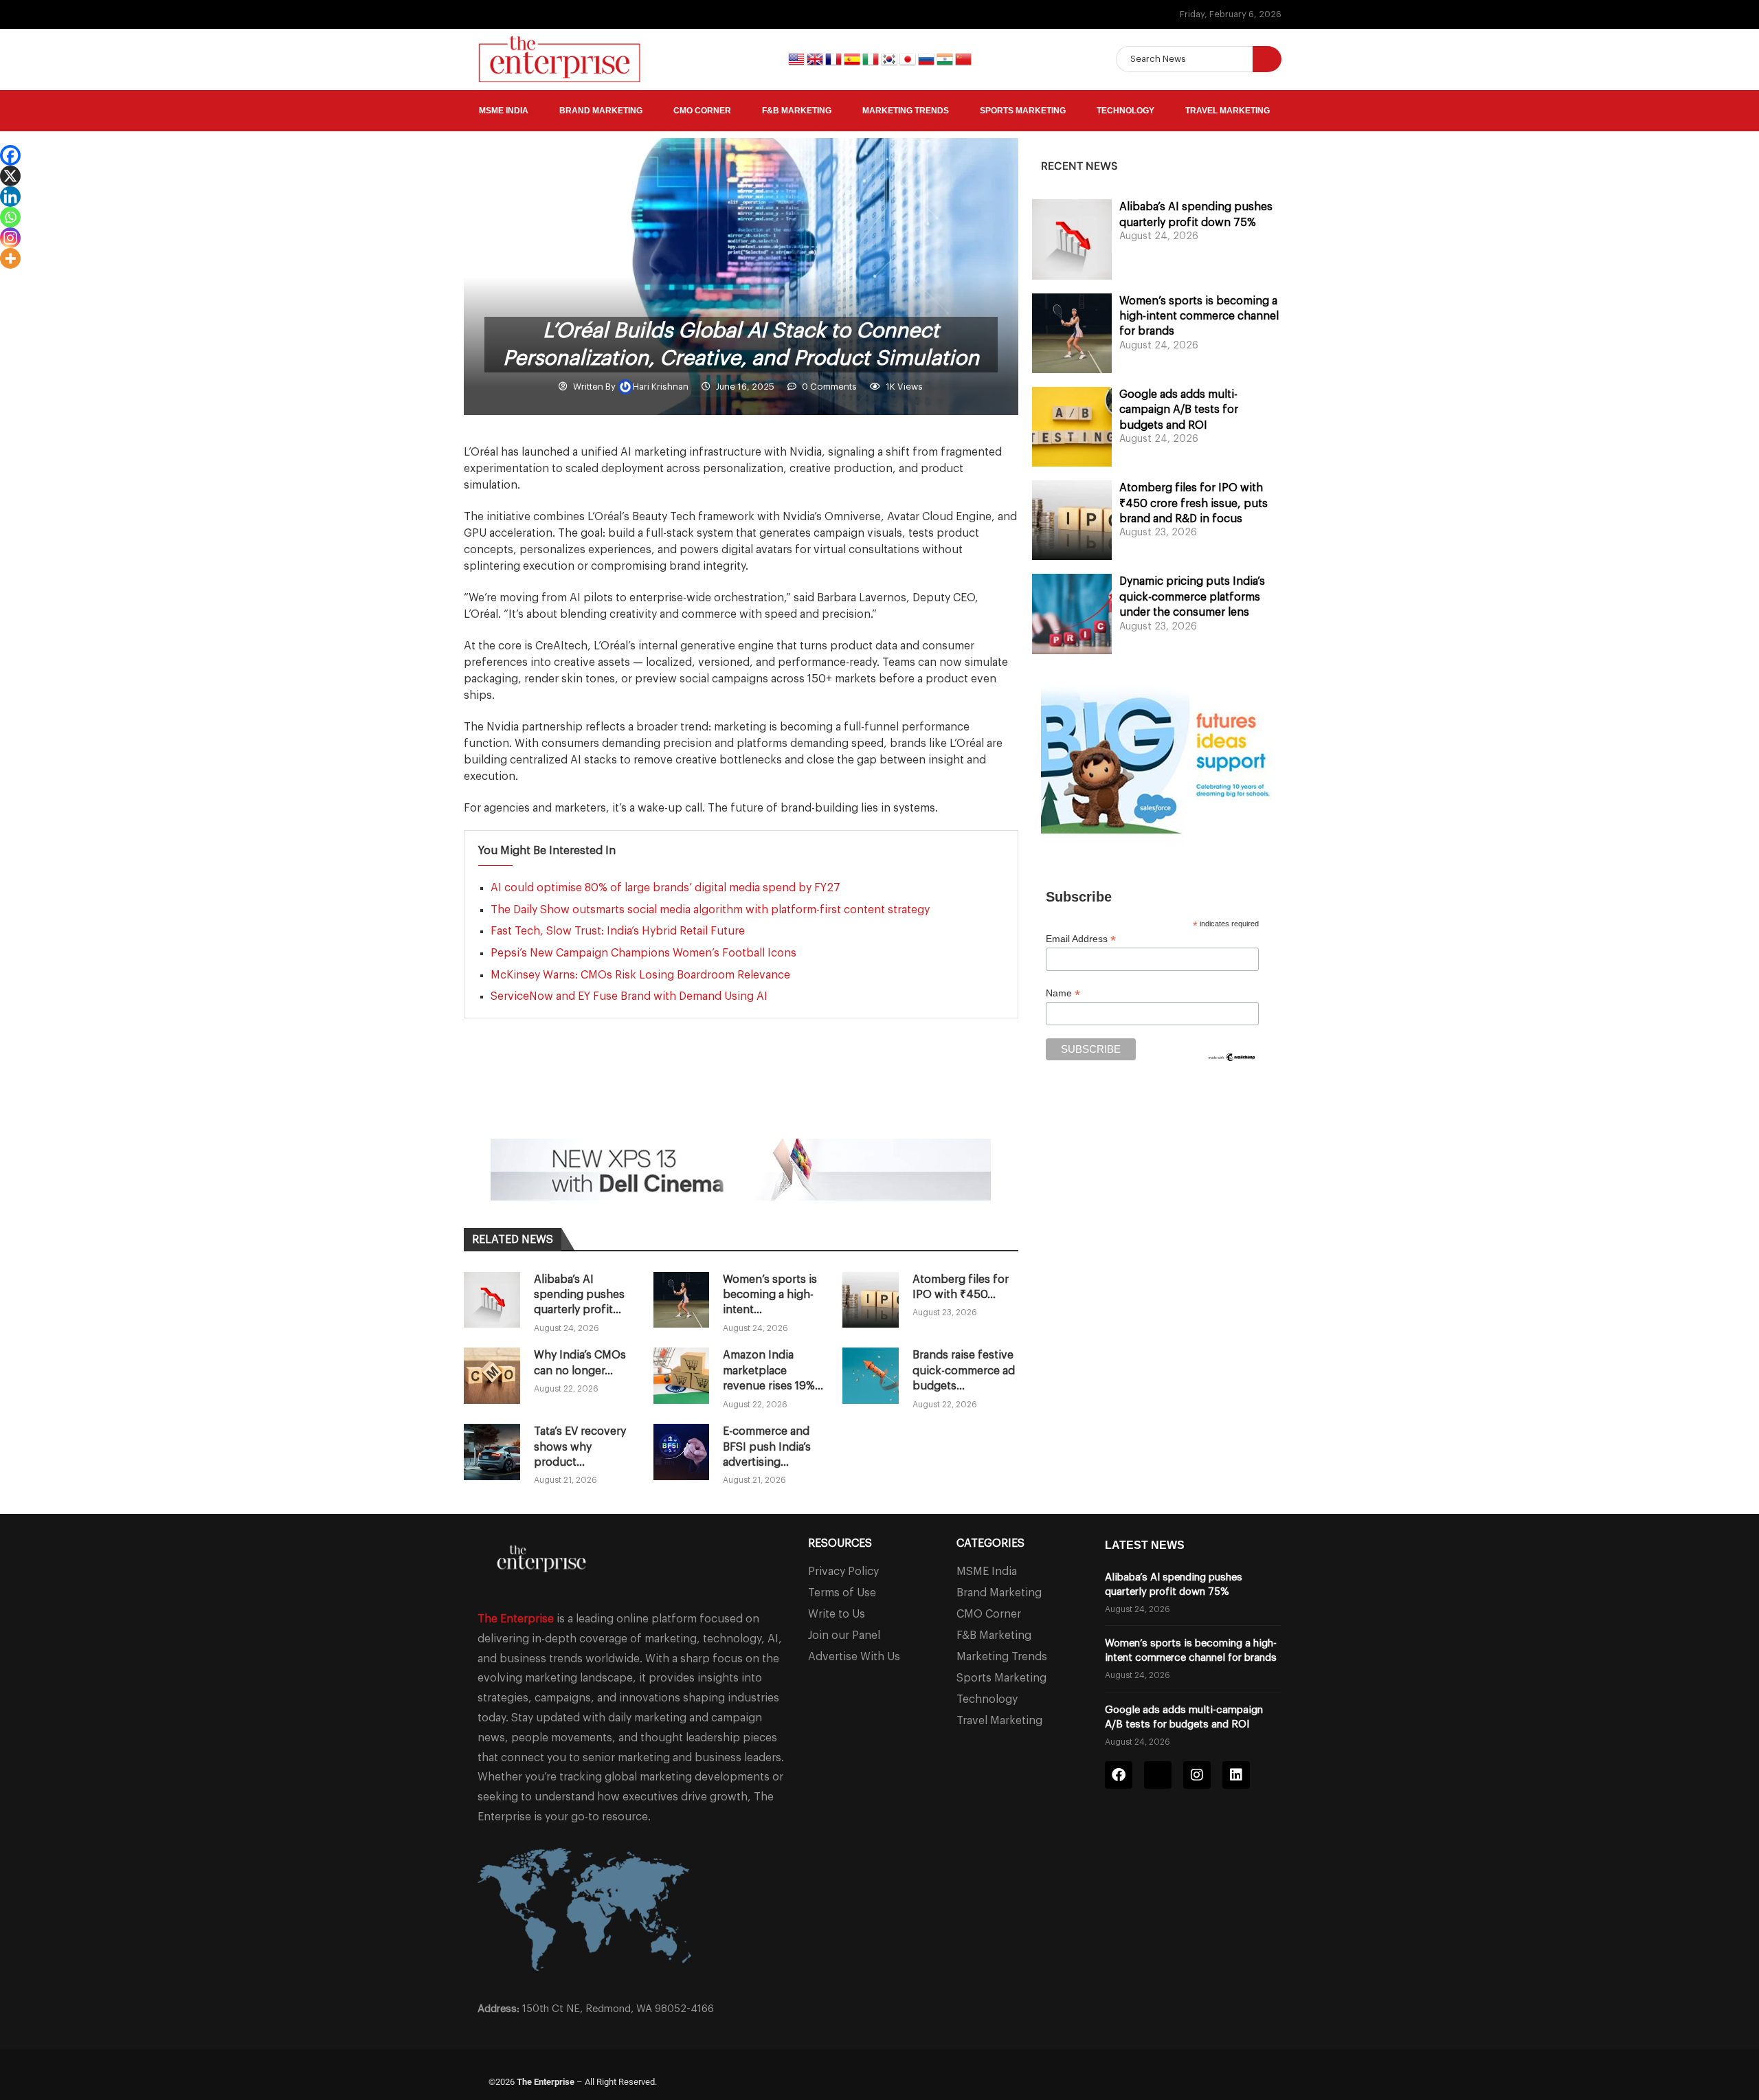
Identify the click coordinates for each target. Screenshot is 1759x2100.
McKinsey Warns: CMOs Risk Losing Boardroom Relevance (640, 975)
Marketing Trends (906, 111)
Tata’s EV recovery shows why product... (580, 1447)
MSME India (504, 111)
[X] (10, 176)
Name (1063, 993)
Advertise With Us (854, 1657)
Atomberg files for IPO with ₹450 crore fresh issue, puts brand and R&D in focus (1194, 503)
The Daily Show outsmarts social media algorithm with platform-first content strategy (710, 910)
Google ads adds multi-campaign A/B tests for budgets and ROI (1179, 410)
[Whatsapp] (10, 217)
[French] (834, 58)
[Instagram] (10, 238)
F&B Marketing (797, 111)
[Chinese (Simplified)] (963, 58)
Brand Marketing (601, 111)
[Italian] (872, 58)
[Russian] (927, 58)
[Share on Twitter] (616, 1101)
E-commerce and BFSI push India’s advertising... (767, 1447)
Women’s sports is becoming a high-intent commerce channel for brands (1199, 316)
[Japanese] (909, 58)
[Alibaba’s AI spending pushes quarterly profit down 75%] (492, 1300)
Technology (1125, 111)
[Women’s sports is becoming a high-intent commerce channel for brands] (682, 1300)
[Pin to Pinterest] (649, 1101)
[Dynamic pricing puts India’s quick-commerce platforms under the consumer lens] (1072, 614)
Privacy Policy (843, 1572)
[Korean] (890, 58)
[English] (797, 58)
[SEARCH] (1267, 59)
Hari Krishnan (662, 387)
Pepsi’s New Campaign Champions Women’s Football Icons (643, 953)
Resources (840, 1543)
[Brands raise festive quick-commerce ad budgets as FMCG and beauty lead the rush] (871, 1376)
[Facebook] (10, 155)
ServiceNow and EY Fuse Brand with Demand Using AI (629, 996)
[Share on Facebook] (583, 1101)
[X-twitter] (1158, 1775)
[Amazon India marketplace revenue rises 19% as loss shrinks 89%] (682, 1376)
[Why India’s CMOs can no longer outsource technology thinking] (492, 1376)
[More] (10, 258)
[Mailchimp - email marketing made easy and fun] (1232, 1060)
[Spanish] (853, 58)
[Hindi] (946, 58)
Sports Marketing (1023, 111)
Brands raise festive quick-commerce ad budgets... (964, 1371)
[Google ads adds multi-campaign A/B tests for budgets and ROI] (1072, 427)
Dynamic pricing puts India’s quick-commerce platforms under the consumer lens (1192, 597)
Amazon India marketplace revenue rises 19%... (773, 1371)
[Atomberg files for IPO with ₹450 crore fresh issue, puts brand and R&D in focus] (871, 1300)
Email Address (1081, 939)
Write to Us (837, 1614)
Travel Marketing (1228, 111)
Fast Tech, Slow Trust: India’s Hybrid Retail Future (618, 931)
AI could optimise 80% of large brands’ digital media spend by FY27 (665, 888)
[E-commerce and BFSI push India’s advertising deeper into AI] (682, 1452)
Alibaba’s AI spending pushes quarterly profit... (579, 1295)
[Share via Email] (682, 1101)
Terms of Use (842, 1593)
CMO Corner (702, 111)
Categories (990, 1543)
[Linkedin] (10, 197)
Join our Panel (844, 1635)
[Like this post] (552, 1101)
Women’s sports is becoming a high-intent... (770, 1295)
